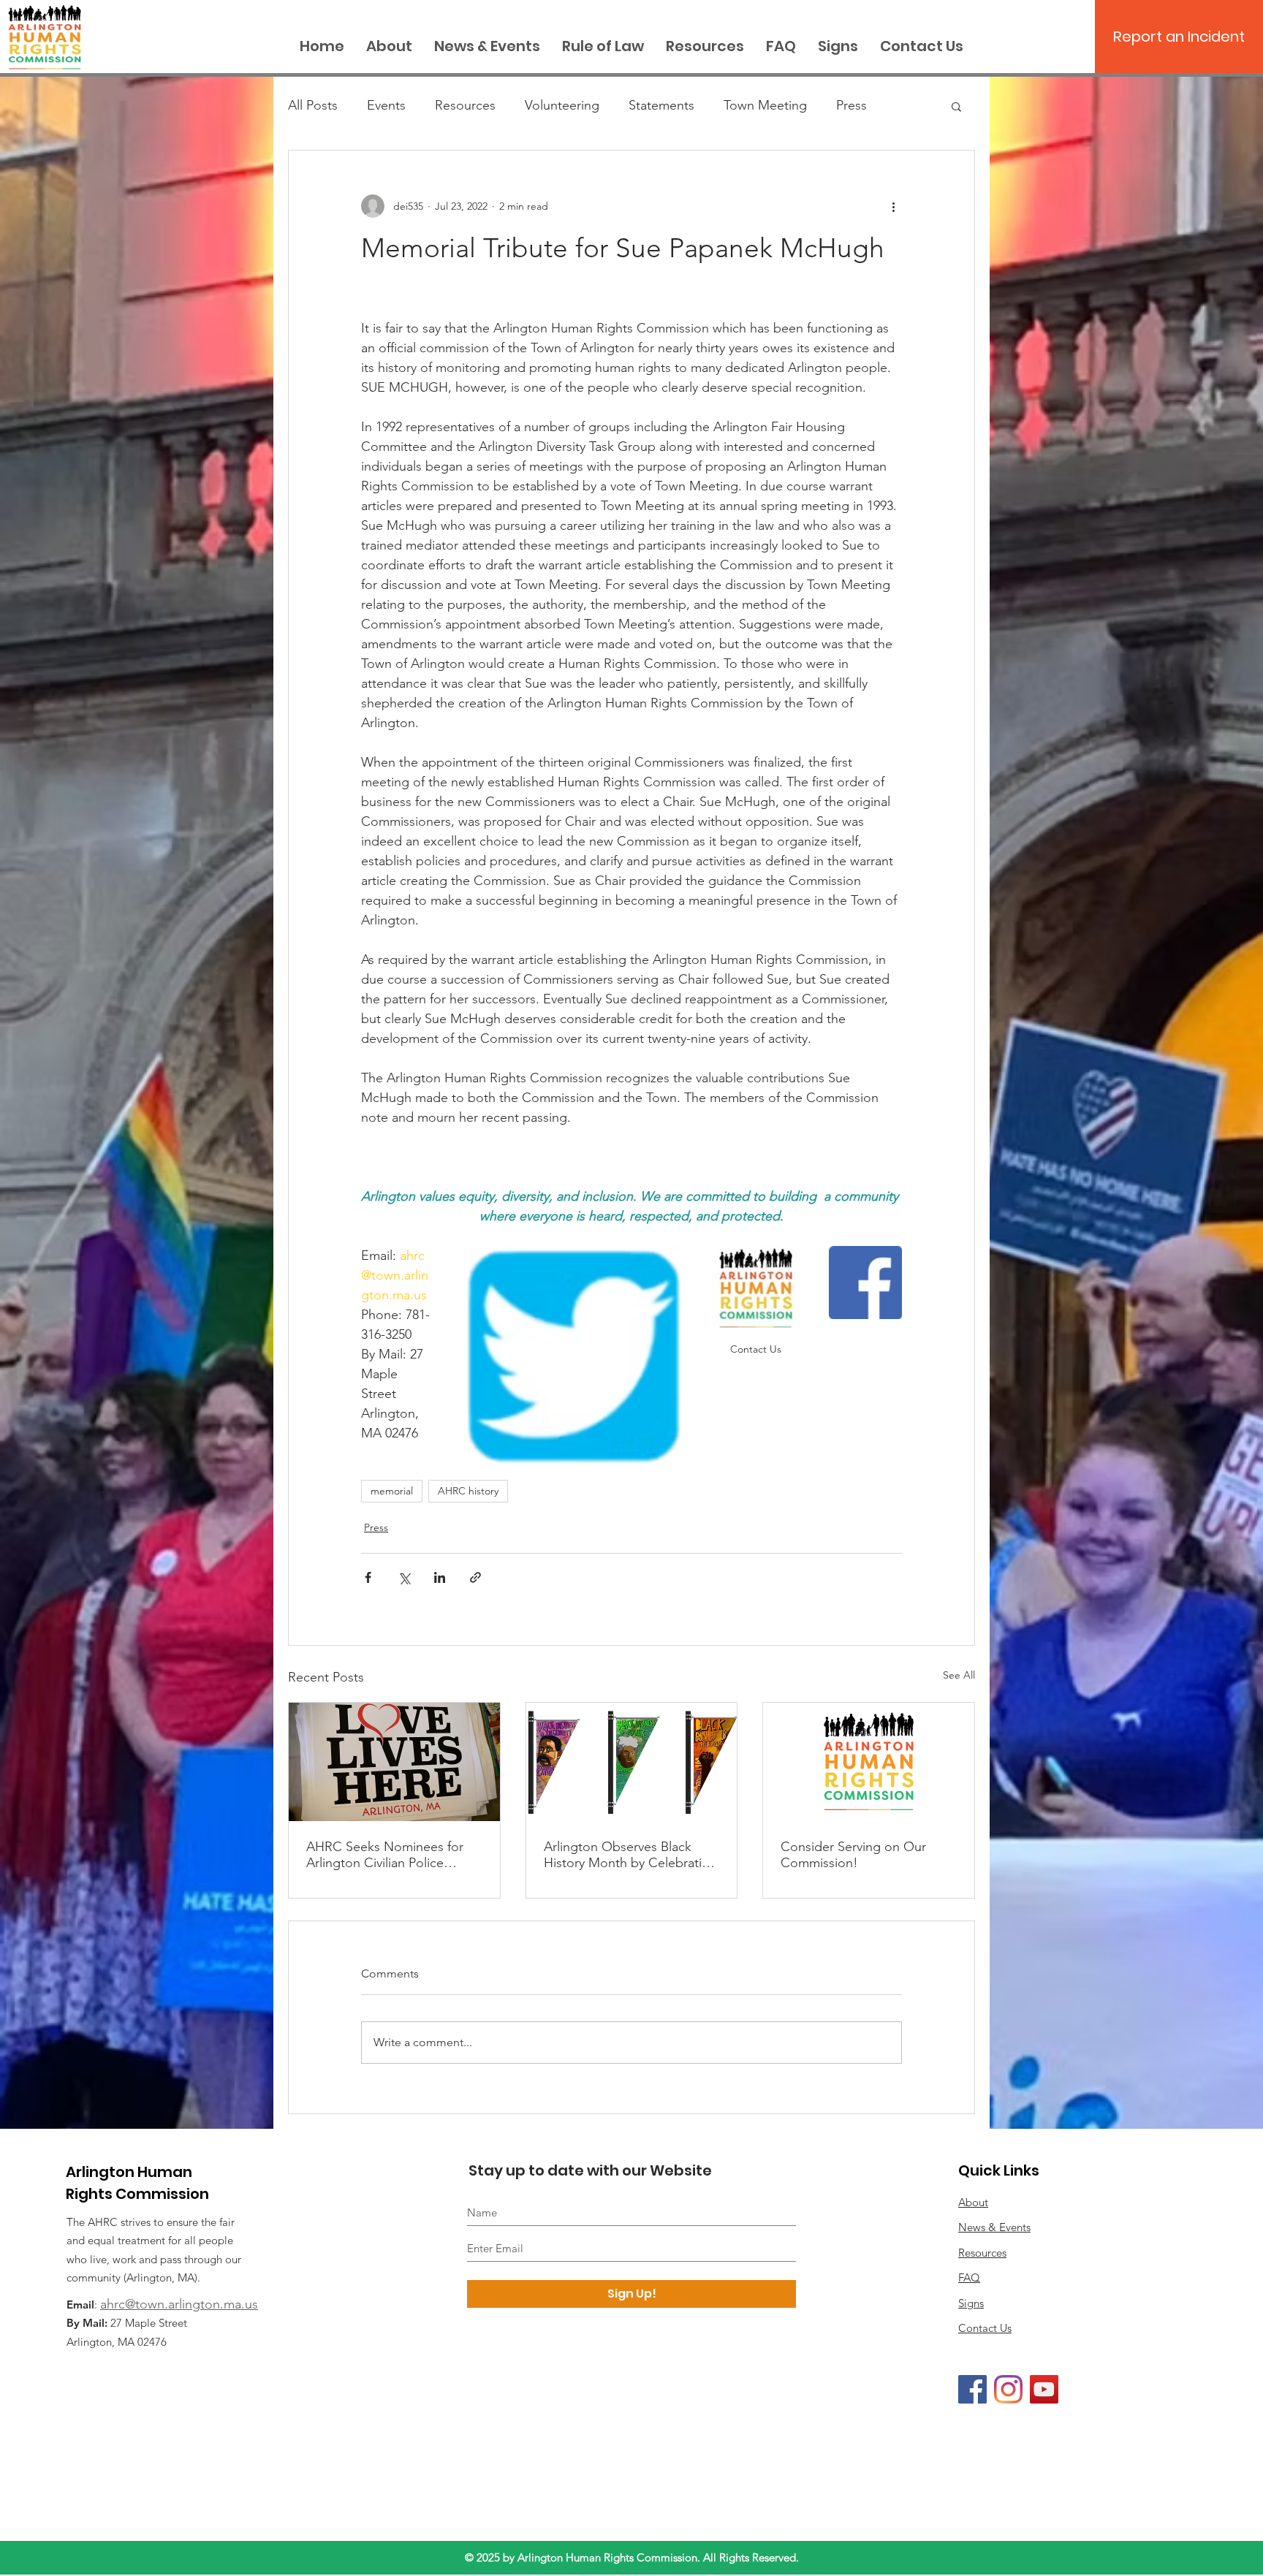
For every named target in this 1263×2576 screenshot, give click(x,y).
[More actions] (893, 206)
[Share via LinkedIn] (440, 1577)
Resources (465, 105)
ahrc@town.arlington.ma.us (179, 2304)
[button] (956, 106)
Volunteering (562, 105)
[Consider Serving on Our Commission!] (869, 1762)
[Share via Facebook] (368, 1577)
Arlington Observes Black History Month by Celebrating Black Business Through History (630, 1855)
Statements (661, 105)
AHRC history (468, 1491)
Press (852, 105)
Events (386, 105)
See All (959, 1675)
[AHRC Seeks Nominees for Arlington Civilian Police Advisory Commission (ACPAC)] (394, 1762)
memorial (392, 1491)
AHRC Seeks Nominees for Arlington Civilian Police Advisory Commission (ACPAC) (385, 1855)
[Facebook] (972, 2389)
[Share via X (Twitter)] (404, 1577)
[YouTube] (1044, 2389)
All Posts (313, 105)
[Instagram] (1008, 2389)
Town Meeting (765, 105)
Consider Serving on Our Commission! (853, 1855)
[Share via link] (475, 1577)
